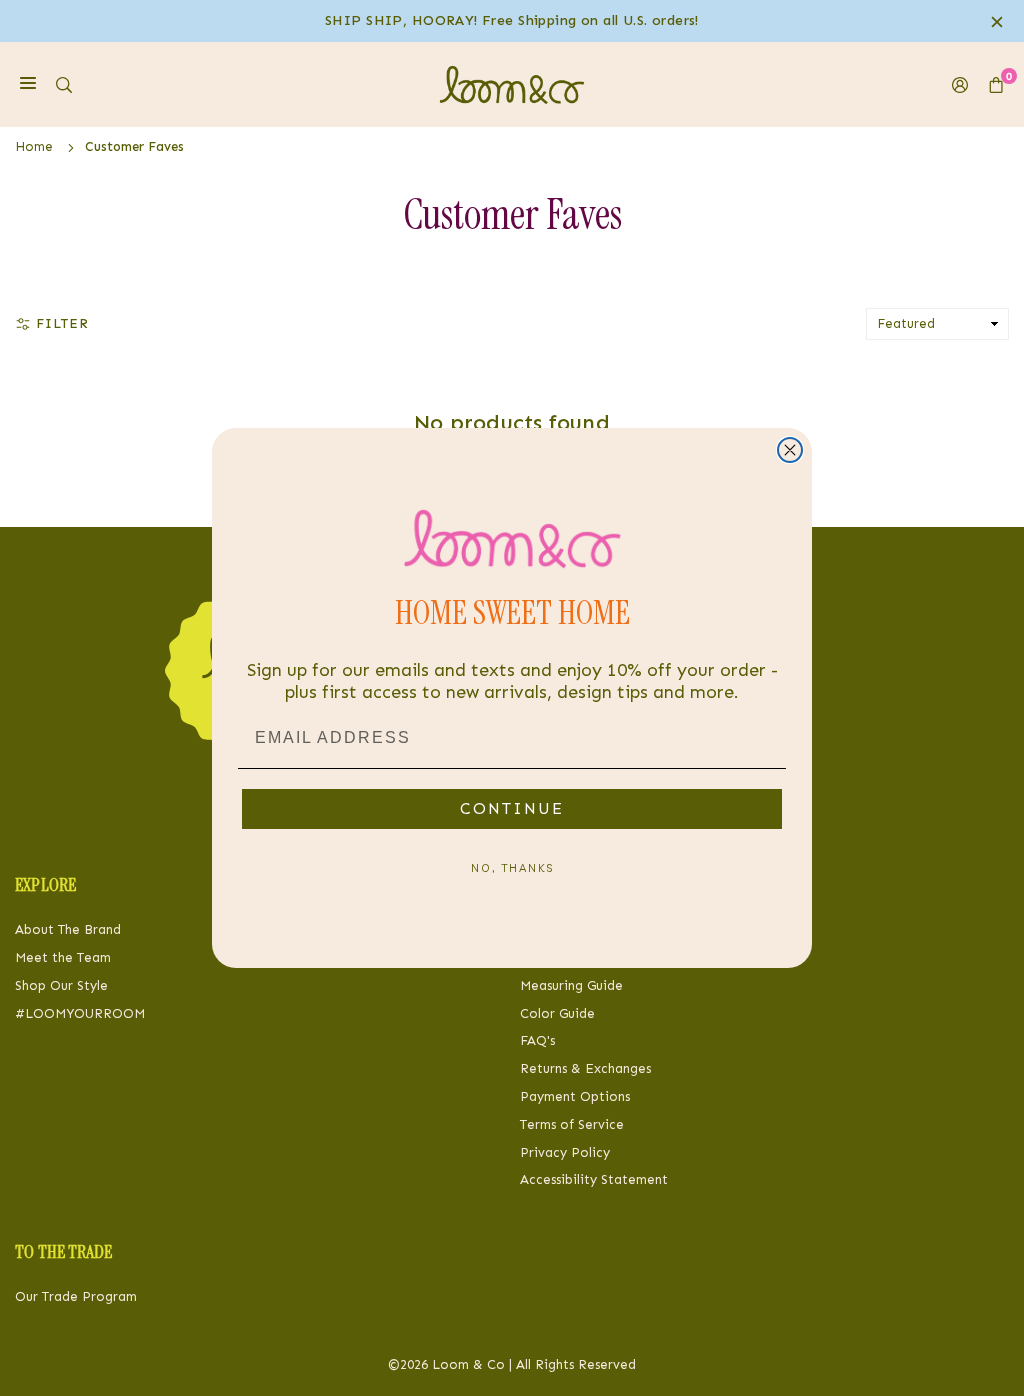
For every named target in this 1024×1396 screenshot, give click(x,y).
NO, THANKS (512, 868)
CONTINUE (512, 808)
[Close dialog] (790, 450)
